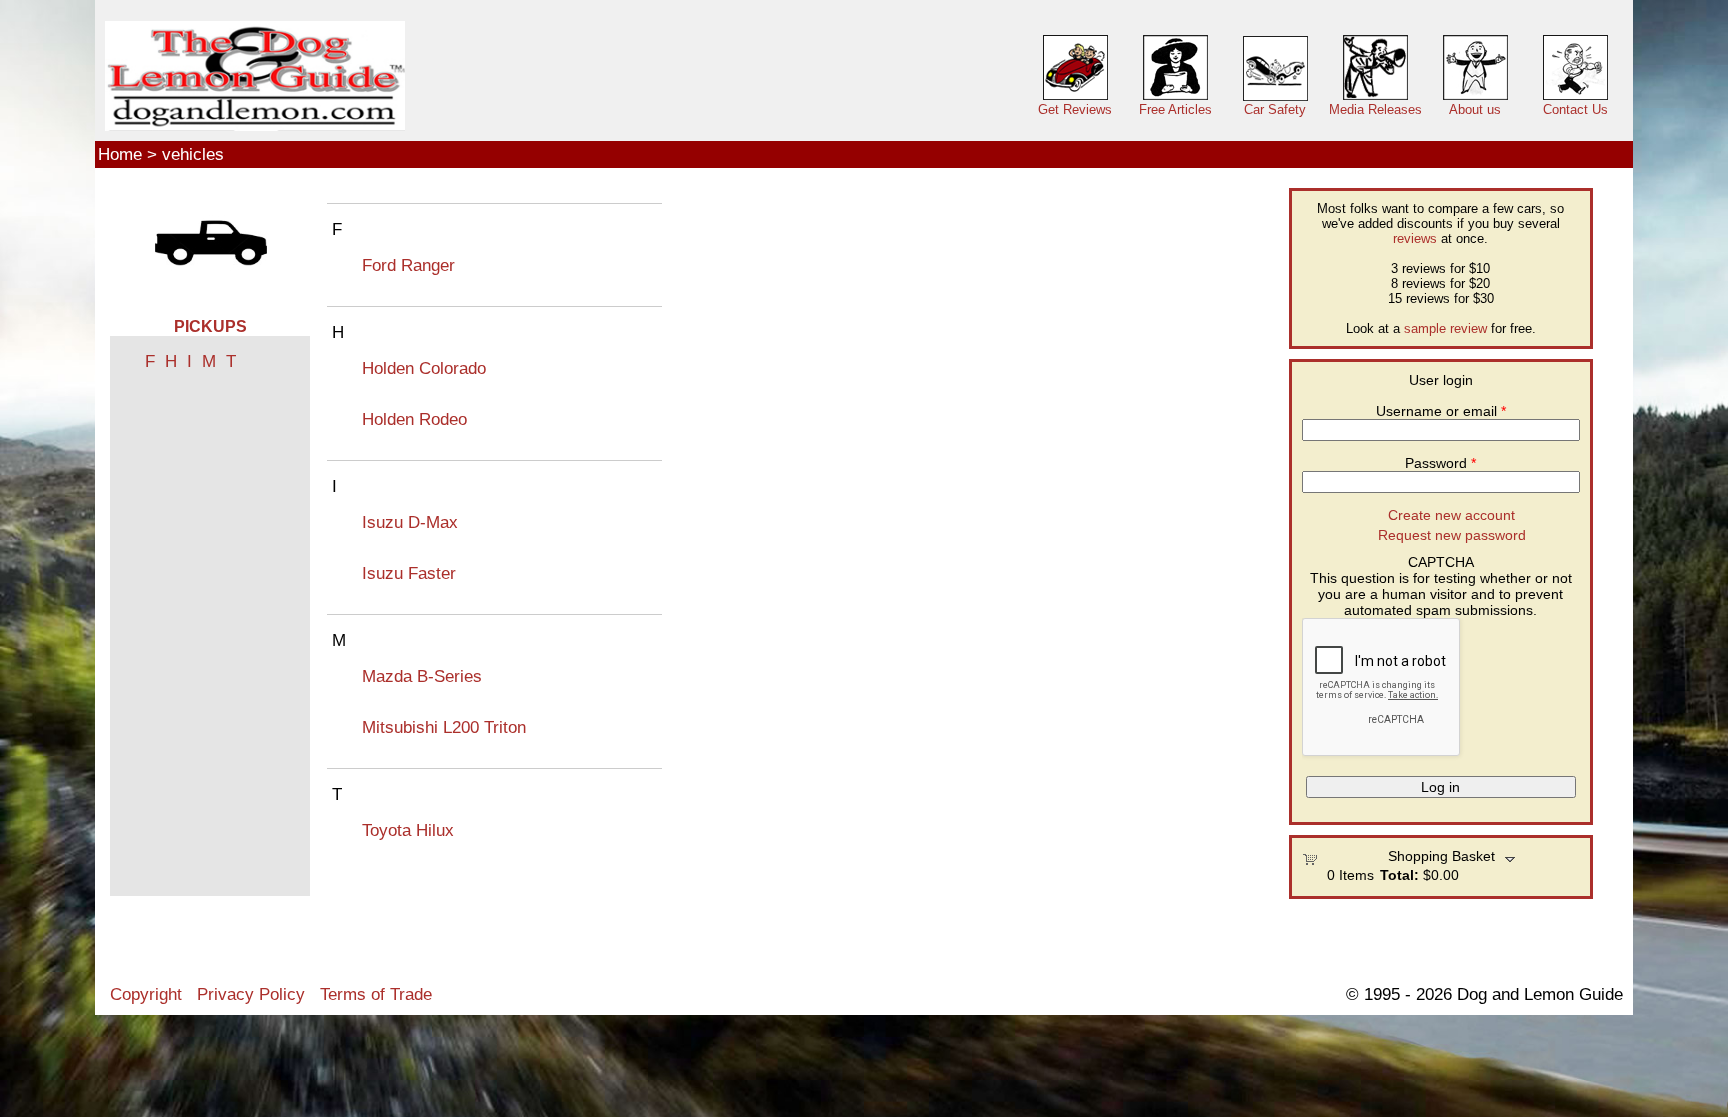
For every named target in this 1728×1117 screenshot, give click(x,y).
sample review (1445, 328)
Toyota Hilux (408, 830)
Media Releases (1375, 109)
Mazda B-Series (422, 676)
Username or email (1441, 411)
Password (1440, 463)
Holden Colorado (424, 368)
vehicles (193, 154)
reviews (1415, 238)
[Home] (255, 76)
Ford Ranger (408, 265)
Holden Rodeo (414, 419)
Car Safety (1275, 109)
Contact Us (1575, 109)
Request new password (1452, 535)
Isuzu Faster (409, 573)
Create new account (1451, 515)
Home (120, 154)
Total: (1399, 875)
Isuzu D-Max (410, 522)
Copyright (146, 994)
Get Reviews (1075, 109)
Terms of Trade (376, 994)
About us (1475, 109)
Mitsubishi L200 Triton (444, 727)
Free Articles (1175, 109)
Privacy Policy (251, 994)
